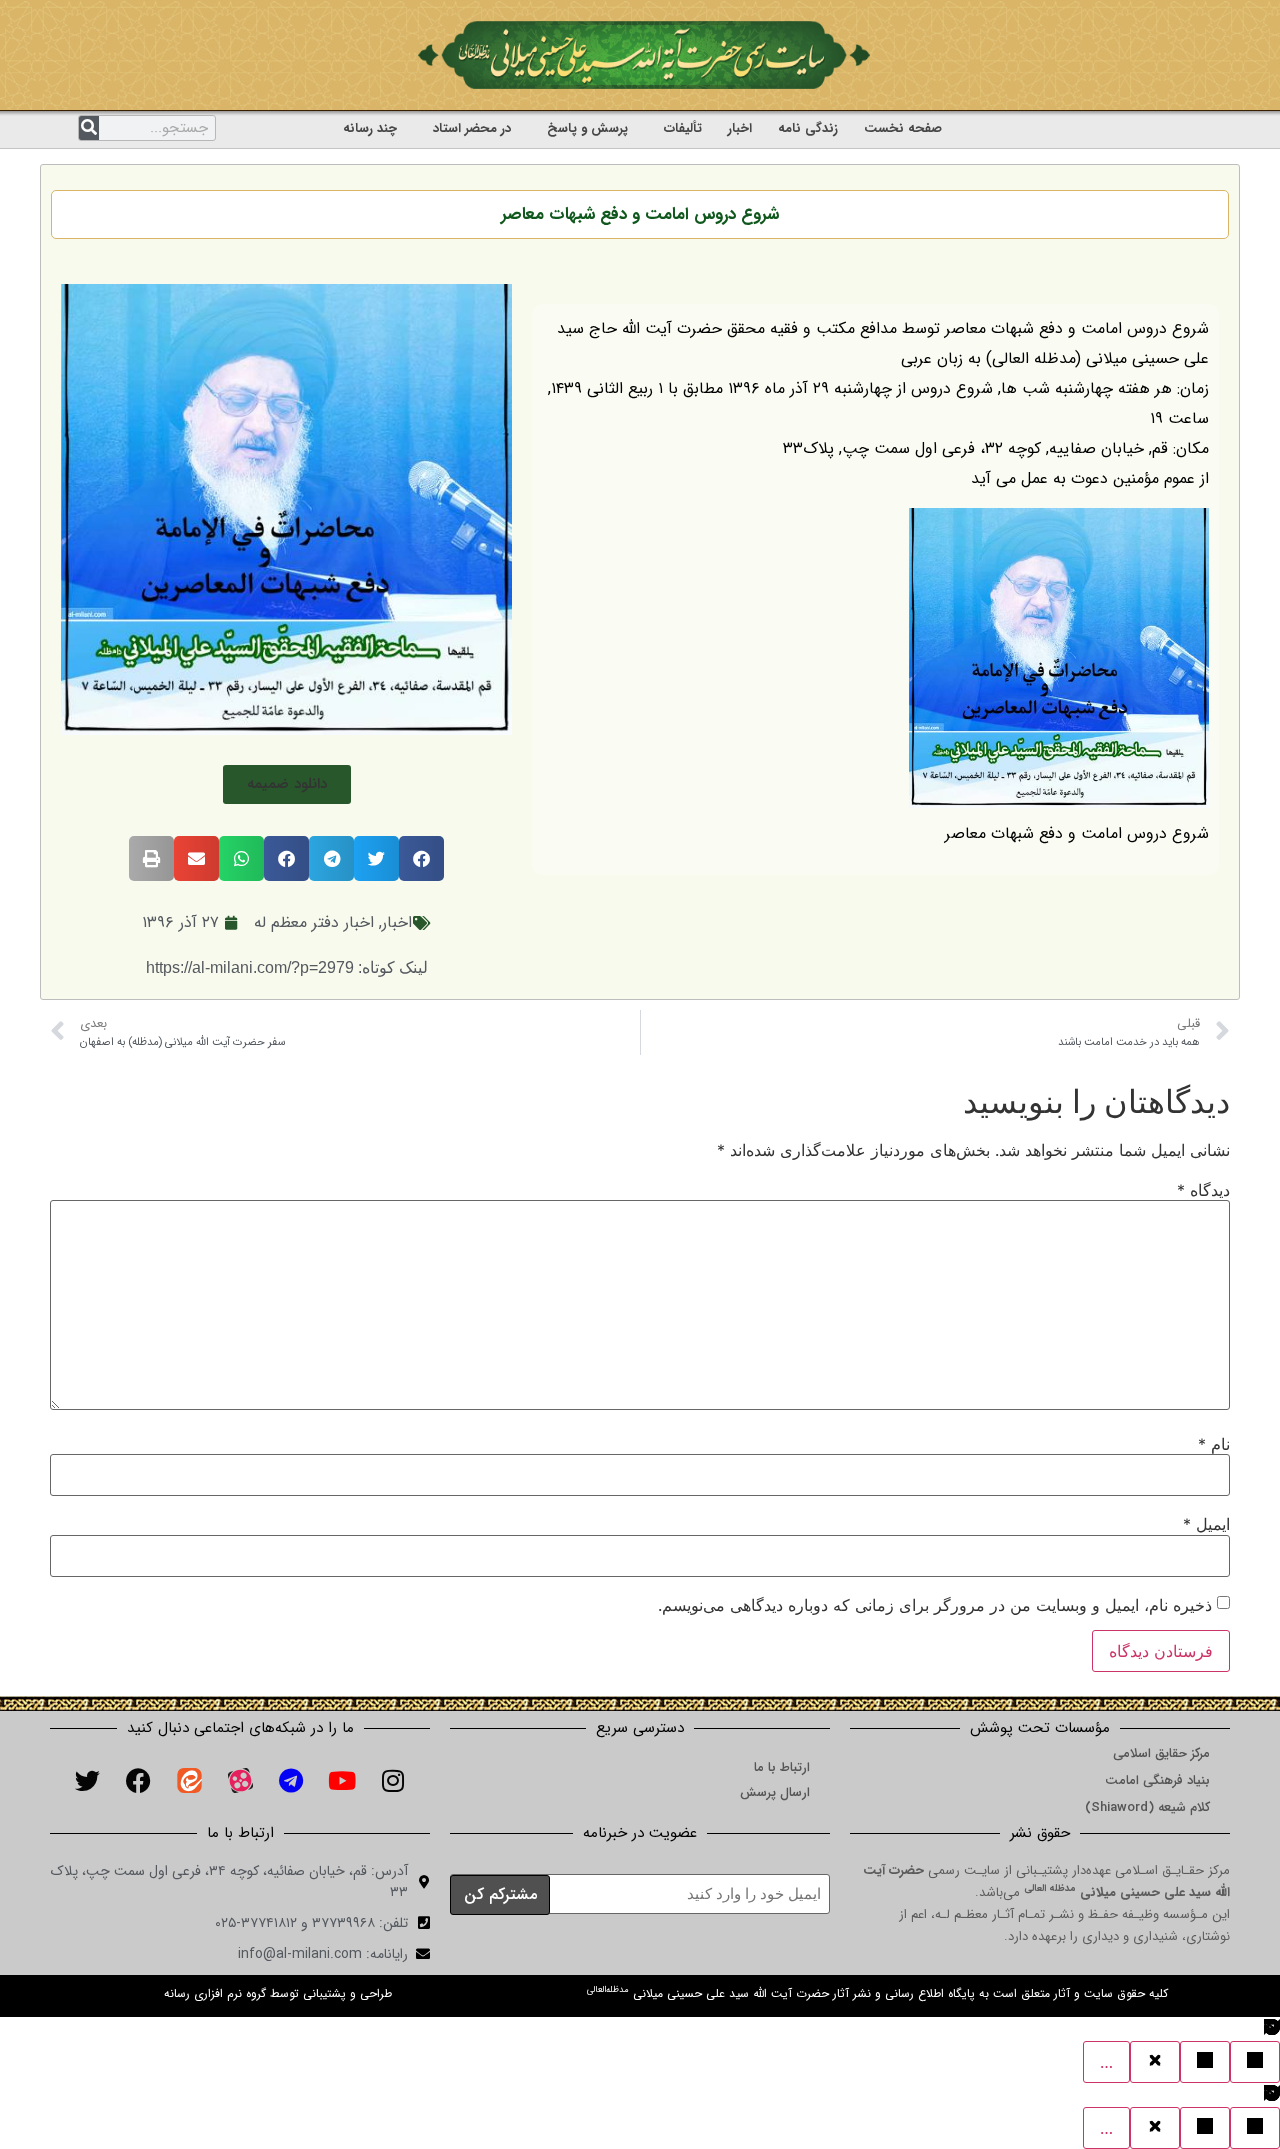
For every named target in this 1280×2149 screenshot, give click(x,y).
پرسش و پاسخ (587, 128)
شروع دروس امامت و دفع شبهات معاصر (640, 214)
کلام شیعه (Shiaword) (1147, 1807)
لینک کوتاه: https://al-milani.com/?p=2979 (287, 967)
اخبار (740, 128)
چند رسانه (370, 128)
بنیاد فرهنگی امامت (1157, 1780)
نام (1214, 1444)
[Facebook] (138, 1781)
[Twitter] (87, 1781)
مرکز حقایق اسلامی (1161, 1753)
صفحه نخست (903, 128)
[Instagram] (393, 1781)
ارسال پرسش (775, 1792)
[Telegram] (291, 1781)
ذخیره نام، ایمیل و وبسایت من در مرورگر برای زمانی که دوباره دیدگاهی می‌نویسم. (935, 1605)
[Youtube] (342, 1781)
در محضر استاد (472, 128)
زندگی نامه (808, 128)
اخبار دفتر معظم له (314, 922)
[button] (287, 784)
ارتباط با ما (782, 1767)
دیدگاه (1203, 1190)
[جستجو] (89, 128)
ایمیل (1206, 1524)
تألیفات (683, 128)
